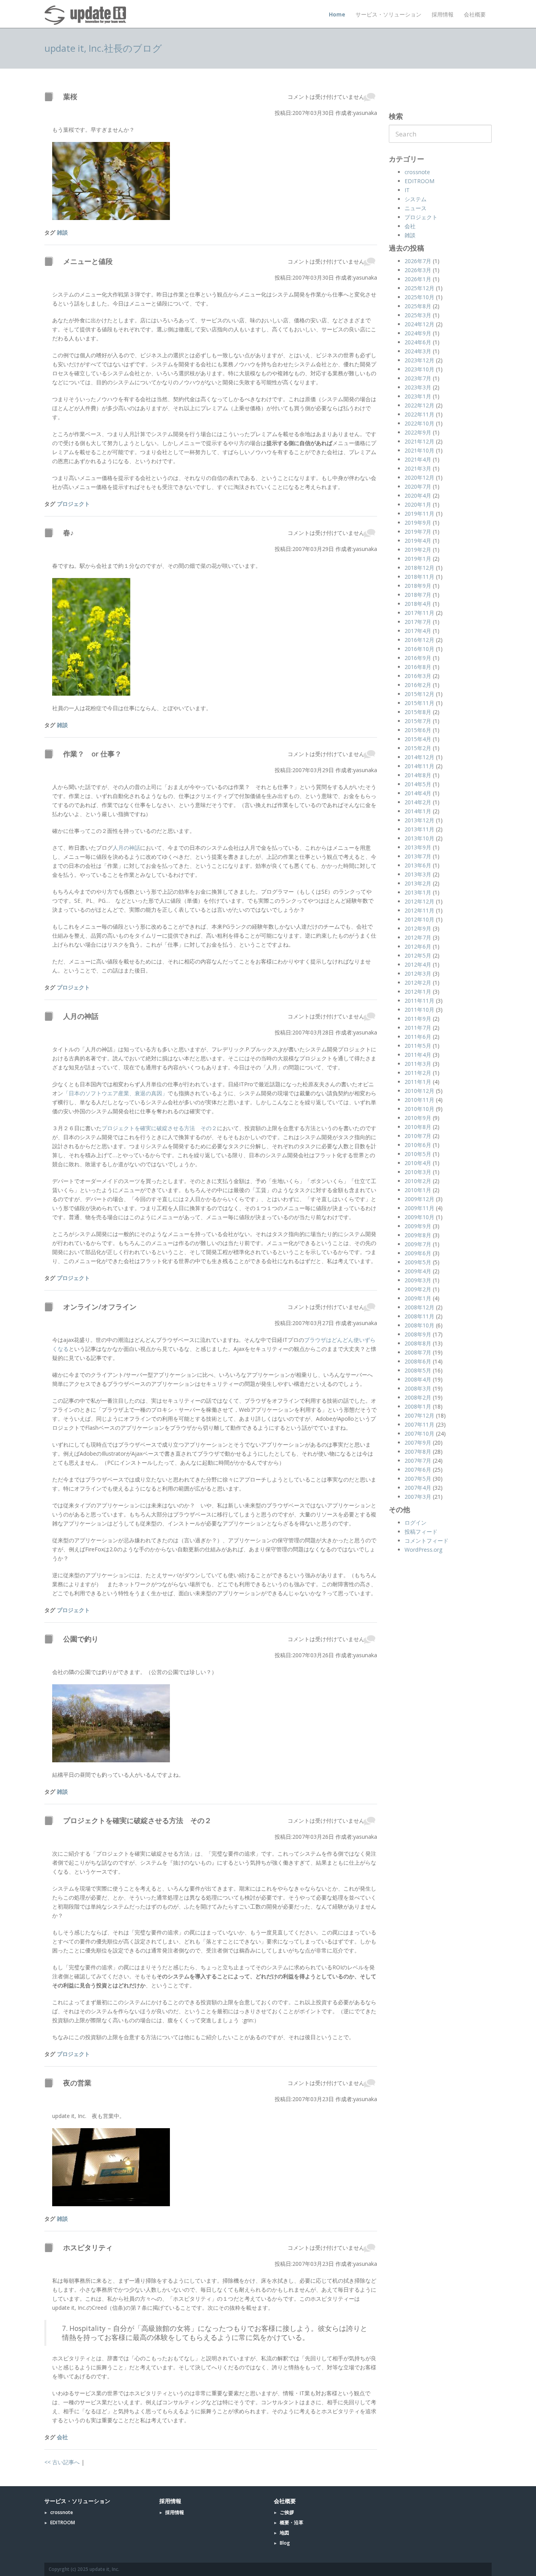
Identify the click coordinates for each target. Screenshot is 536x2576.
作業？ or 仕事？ (92, 754)
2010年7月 (418, 1136)
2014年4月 (418, 793)
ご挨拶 (287, 2512)
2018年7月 (418, 595)
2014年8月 (418, 775)
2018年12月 (419, 568)
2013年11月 (419, 829)
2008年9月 (418, 1334)
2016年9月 (418, 658)
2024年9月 (418, 333)
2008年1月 (418, 1406)
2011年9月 (418, 1019)
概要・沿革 (292, 2522)
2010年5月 (418, 1154)
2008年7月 (418, 1352)
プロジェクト (73, 504)
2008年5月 (418, 1370)
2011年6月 (418, 1037)
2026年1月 (418, 279)
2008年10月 (419, 1325)
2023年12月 (419, 360)
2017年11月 (419, 613)
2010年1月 (418, 1190)
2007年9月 (418, 1443)
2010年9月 (418, 1118)
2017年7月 (418, 622)
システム (416, 199)
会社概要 (475, 14)
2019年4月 (418, 541)
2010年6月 (418, 1145)
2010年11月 (419, 1100)
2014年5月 (418, 784)
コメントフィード (427, 1541)
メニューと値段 (88, 261)
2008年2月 (418, 1397)
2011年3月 (418, 1064)
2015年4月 (418, 739)
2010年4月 (418, 1163)
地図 (284, 2533)
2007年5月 (418, 1479)
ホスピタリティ (88, 2247)
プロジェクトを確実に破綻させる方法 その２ (159, 1128)
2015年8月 (418, 712)
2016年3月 (418, 676)
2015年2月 (418, 748)
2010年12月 (419, 1091)
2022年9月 (418, 432)
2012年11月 (419, 910)
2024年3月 (418, 351)
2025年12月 (419, 288)
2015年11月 (419, 703)
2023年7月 (418, 378)
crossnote (417, 172)
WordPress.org (423, 1550)
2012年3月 (418, 973)
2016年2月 (418, 685)
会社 (62, 2437)
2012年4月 (418, 964)
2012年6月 (418, 946)
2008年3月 (418, 1388)
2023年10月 (419, 369)
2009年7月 (418, 1244)
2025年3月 (418, 315)
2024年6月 (418, 342)
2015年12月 (419, 694)
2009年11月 (419, 1208)
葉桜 (70, 96)
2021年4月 (418, 459)
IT (407, 190)
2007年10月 (419, 1433)
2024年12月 (419, 324)
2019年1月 (418, 559)
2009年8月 (418, 1235)
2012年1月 (418, 992)
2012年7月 (418, 937)
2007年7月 (418, 1461)
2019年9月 (418, 523)
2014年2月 (418, 802)
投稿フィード (421, 1532)
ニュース (416, 208)
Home (337, 14)
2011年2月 (418, 1073)
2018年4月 (418, 604)
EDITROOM (419, 181)
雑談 (62, 232)
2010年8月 (418, 1127)
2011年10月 (419, 1010)
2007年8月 (418, 1452)
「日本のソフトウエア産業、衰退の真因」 (115, 1093)
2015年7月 (418, 721)
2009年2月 (418, 1289)
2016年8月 (418, 667)
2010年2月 (418, 1181)
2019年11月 (419, 514)
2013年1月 (418, 892)
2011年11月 (419, 1001)
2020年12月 (419, 477)
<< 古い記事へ (62, 2462)
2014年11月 (419, 766)
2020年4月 (418, 495)
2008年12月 (419, 1307)
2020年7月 (418, 486)
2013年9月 (418, 847)
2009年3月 (418, 1280)
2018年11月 (419, 577)
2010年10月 (419, 1109)
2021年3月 (418, 468)
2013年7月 (418, 856)
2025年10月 (419, 297)
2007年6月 (418, 1470)
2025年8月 (418, 306)
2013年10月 (419, 838)
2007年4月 (418, 1488)
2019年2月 (418, 550)
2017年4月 (418, 631)
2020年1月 (418, 504)
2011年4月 (418, 1055)
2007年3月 (418, 1497)
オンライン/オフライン (100, 1307)
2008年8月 (418, 1343)
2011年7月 (418, 1028)
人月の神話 (126, 848)
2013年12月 (419, 820)
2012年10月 (419, 919)
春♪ (68, 533)
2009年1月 (418, 1298)
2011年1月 (418, 1082)
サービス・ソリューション (388, 14)
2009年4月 (418, 1271)
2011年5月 (418, 1046)
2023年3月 (418, 387)
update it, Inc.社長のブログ (103, 48)
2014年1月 (418, 811)
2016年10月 (419, 649)
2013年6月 (418, 865)
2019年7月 (418, 532)
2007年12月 (419, 1415)
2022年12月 (419, 405)
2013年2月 (418, 883)
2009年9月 (418, 1226)
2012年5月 (418, 955)
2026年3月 (418, 270)
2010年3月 (418, 1172)
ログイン (416, 1523)
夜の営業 (77, 2083)
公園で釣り (81, 1639)
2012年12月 (419, 901)
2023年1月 (418, 396)
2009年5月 (418, 1262)
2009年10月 (419, 1217)
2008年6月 (418, 1361)
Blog (285, 2543)
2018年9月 (418, 586)
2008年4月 (418, 1379)
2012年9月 (418, 928)
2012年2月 (418, 983)
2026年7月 (418, 261)
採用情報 (443, 14)
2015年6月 (418, 730)
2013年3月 (418, 874)
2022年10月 (419, 423)
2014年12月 (419, 757)
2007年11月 (419, 1424)
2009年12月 (419, 1199)
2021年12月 (419, 441)
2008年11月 (419, 1316)
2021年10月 (419, 450)
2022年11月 (419, 414)
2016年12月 (419, 640)
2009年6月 (418, 1253)
